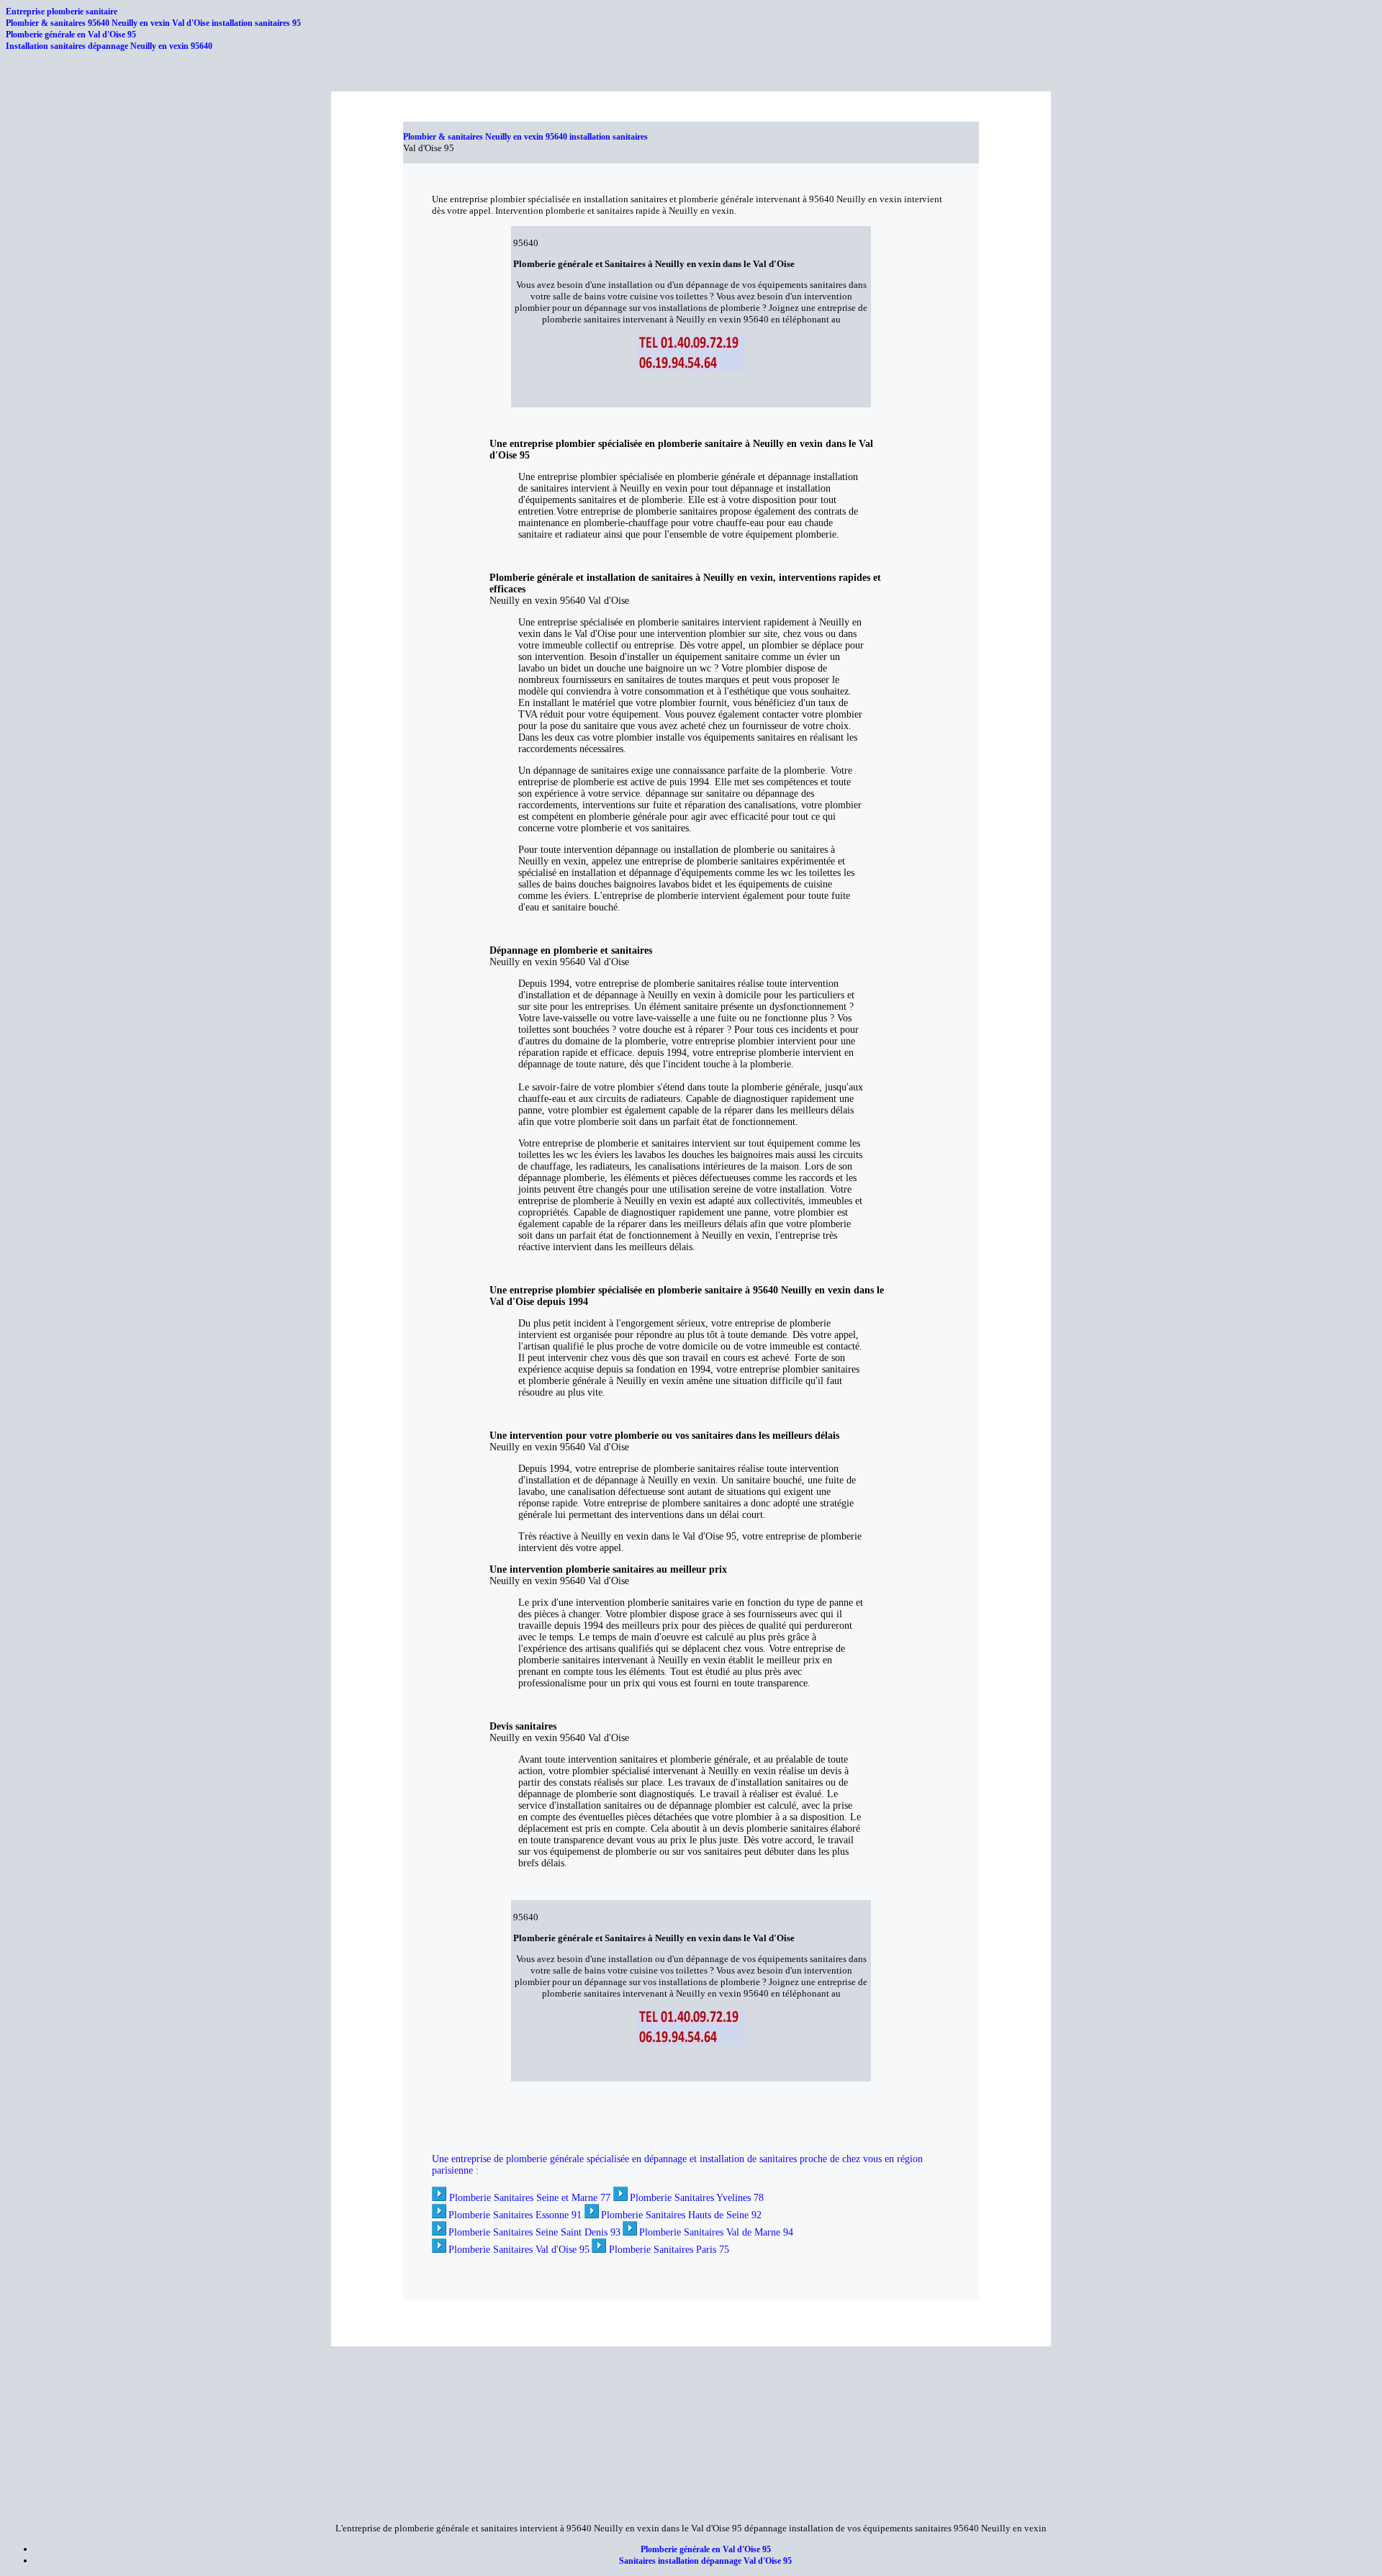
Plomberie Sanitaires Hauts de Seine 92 (681, 2215)
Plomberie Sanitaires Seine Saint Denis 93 (534, 2232)
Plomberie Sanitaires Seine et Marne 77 (530, 2198)
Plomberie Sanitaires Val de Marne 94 (716, 2232)
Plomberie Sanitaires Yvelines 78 (697, 2198)
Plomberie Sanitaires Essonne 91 (515, 2215)
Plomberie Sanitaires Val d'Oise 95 (519, 2250)
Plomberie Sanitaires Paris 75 (669, 2250)
